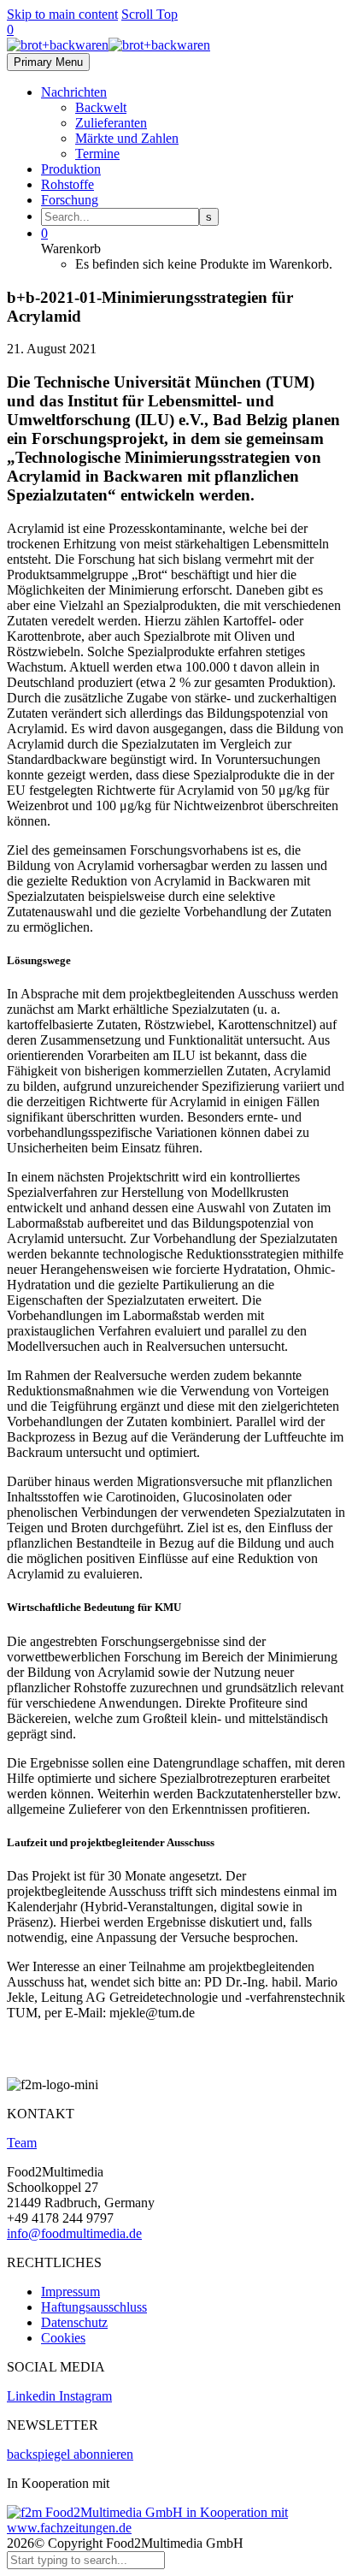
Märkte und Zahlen (127, 138)
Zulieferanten (111, 123)
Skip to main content (62, 14)
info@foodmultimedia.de (74, 2233)
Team (22, 2143)
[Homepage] (109, 45)
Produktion (71, 169)
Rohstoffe (67, 184)
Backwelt (101, 107)
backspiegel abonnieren (70, 2454)
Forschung (70, 200)
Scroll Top (150, 14)
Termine (97, 154)
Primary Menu (48, 62)
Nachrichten (74, 92)
